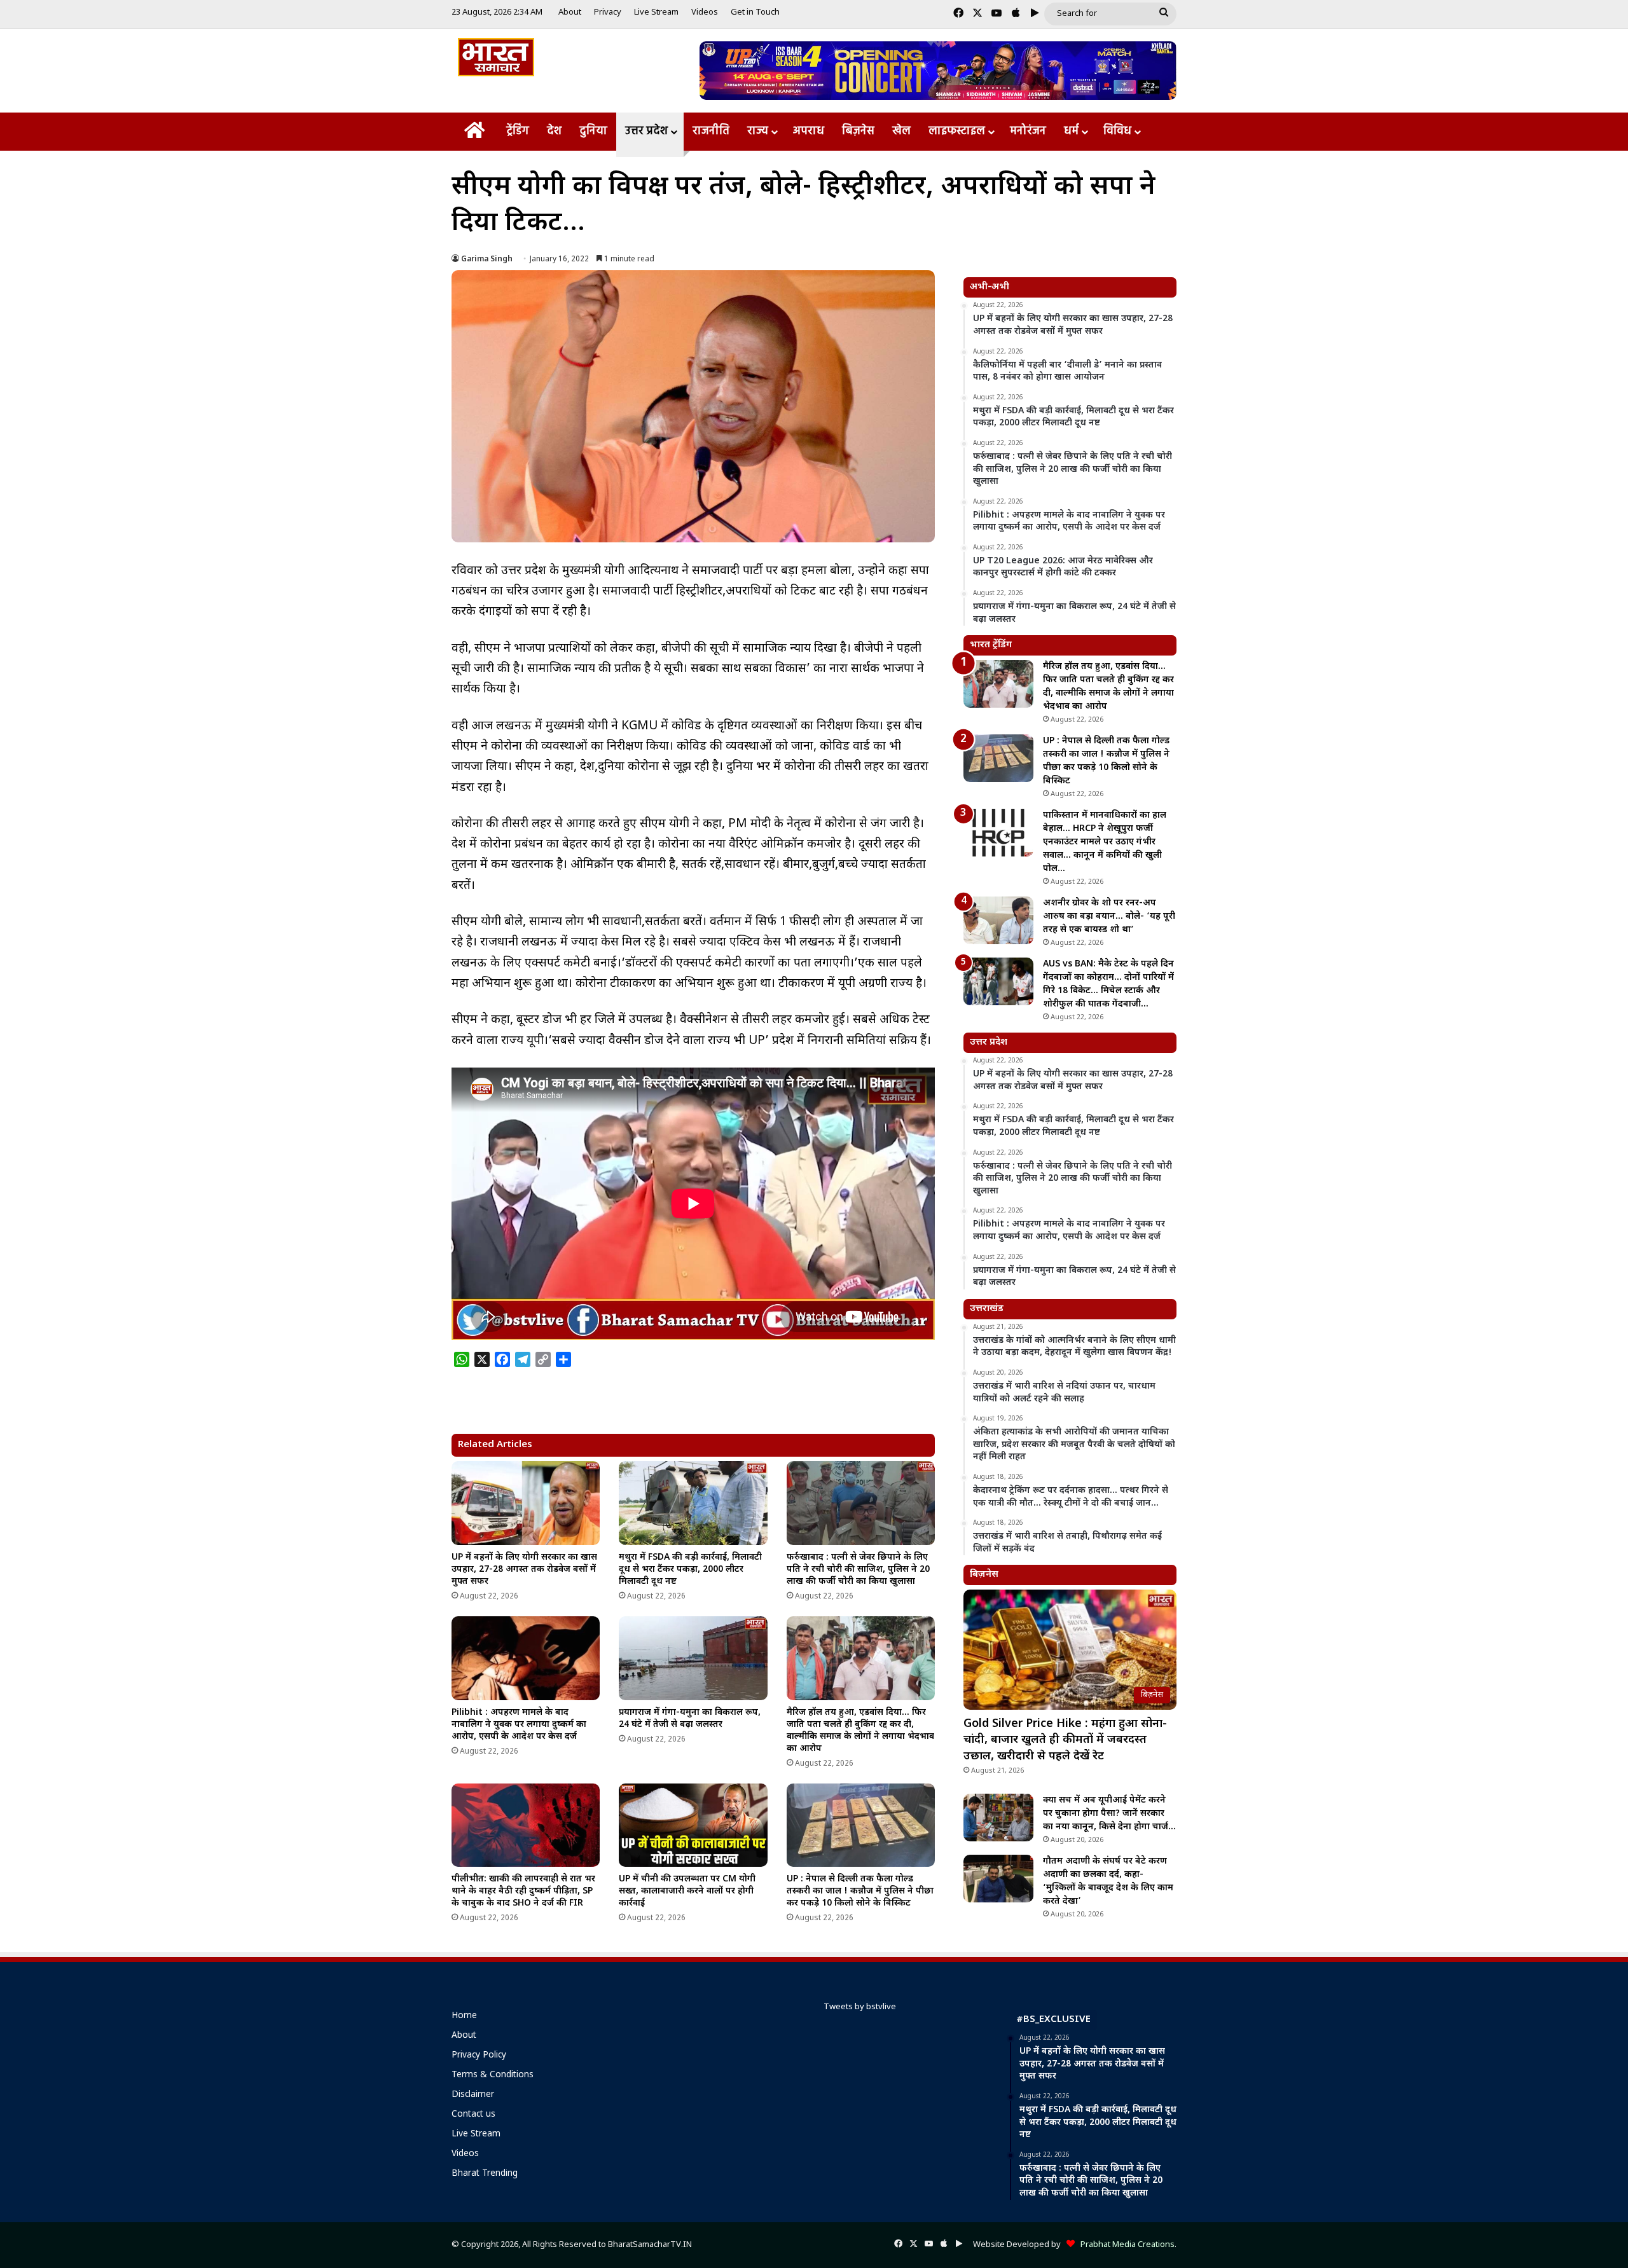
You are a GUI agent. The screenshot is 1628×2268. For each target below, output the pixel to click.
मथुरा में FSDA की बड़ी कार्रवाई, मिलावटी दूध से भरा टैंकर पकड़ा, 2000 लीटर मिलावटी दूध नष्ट (690, 1570)
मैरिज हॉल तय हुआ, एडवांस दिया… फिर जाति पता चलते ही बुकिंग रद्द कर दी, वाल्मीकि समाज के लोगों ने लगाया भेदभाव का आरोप (860, 1731)
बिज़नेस (858, 131)
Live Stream (656, 12)
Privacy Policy (479, 2056)
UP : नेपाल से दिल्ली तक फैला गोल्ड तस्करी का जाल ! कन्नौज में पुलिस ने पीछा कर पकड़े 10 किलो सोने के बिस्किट (860, 1891)
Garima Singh (487, 259)
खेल (901, 131)
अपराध (809, 131)
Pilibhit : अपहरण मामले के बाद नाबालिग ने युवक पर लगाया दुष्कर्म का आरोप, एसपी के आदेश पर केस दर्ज (519, 1725)
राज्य (758, 131)
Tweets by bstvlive (860, 2007)
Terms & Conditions (493, 2075)
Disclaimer (473, 2095)
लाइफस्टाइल (957, 131)
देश (554, 131)
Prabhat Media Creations (1125, 2245)
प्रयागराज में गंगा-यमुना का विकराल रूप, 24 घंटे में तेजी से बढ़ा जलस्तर (690, 1719)
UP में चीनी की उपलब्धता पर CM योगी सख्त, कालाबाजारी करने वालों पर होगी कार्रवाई (687, 1891)
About (570, 12)
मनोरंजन (1028, 131)
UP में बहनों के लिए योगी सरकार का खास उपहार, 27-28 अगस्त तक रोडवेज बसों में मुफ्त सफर (524, 1570)
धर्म (1071, 131)
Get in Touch (755, 12)
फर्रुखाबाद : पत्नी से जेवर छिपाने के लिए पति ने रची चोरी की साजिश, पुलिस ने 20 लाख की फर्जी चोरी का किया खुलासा (858, 1570)
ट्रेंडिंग (518, 131)
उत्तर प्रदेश (646, 131)
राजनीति (711, 131)
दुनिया (593, 131)
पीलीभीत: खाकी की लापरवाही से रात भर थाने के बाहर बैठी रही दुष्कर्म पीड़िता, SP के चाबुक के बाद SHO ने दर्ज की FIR (523, 1891)
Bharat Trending (485, 2174)
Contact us (473, 2115)
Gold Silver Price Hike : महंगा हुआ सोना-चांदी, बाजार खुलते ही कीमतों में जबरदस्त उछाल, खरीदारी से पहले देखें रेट (1065, 1740)
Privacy (608, 12)
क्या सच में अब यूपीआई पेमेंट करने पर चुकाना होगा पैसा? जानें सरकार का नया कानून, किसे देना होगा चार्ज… (1109, 1814)
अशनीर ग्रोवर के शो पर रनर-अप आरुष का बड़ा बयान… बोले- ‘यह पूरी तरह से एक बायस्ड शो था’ (1109, 917)
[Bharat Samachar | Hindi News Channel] (496, 57)
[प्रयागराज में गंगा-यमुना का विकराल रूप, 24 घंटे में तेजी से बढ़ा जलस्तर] (693, 1658)
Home (464, 2016)
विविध (1117, 131)
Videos (705, 12)
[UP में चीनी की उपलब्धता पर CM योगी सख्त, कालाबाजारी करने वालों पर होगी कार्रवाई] (693, 1825)
